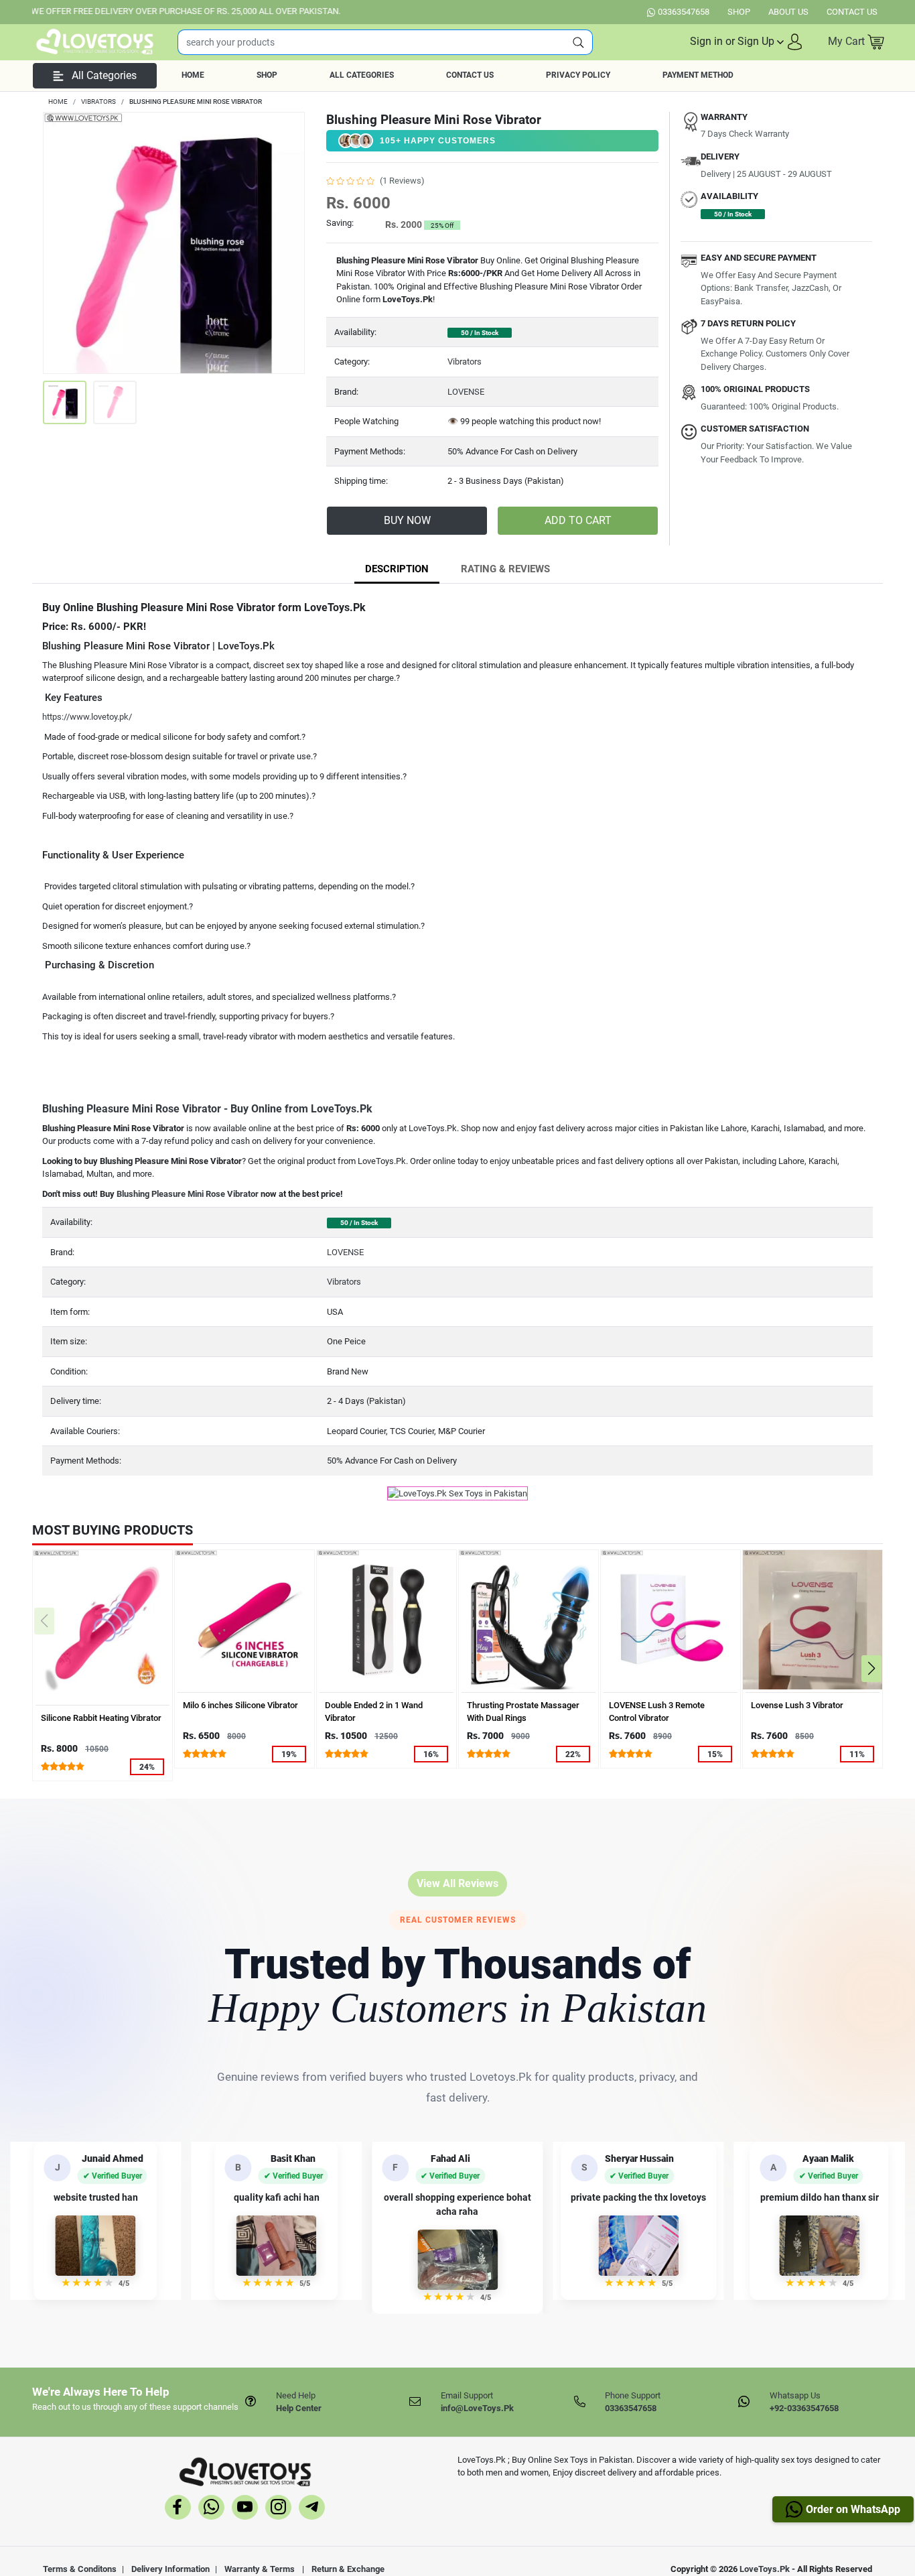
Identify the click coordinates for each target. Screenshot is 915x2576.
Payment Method (698, 75)
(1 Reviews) (402, 181)
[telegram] (312, 2509)
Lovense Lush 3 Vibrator (797, 1705)
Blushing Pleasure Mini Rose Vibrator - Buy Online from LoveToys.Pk (207, 1109)
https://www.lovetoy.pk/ (87, 717)
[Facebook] (178, 2509)
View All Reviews (457, 1883)
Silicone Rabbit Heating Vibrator (101, 1718)
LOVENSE (466, 392)
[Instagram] (278, 2509)
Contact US (852, 12)
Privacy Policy (578, 75)
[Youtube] (245, 2509)
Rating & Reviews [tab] (505, 569)
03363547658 (684, 12)
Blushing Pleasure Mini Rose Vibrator (188, 1194)
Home (193, 75)
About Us (788, 12)
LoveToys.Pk (765, 2569)
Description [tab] (397, 569)
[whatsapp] (211, 2509)
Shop (739, 12)
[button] (747, 42)
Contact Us (470, 75)
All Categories (362, 75)
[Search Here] (579, 42)
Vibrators (465, 362)
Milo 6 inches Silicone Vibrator (240, 1705)
